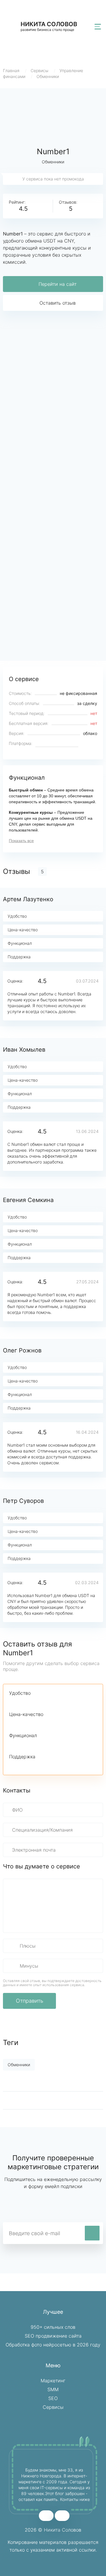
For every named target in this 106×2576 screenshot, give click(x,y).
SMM (53, 2389)
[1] (13, 1702)
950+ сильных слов (53, 2327)
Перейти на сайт (58, 284)
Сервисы (39, 70)
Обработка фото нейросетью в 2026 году (53, 2345)
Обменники (48, 76)
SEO (53, 2398)
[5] (53, 1702)
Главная (11, 70)
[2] (23, 1702)
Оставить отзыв (58, 303)
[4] (43, 1702)
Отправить (30, 2001)
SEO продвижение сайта (53, 2336)
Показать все (21, 841)
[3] (33, 1702)
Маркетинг (53, 2381)
